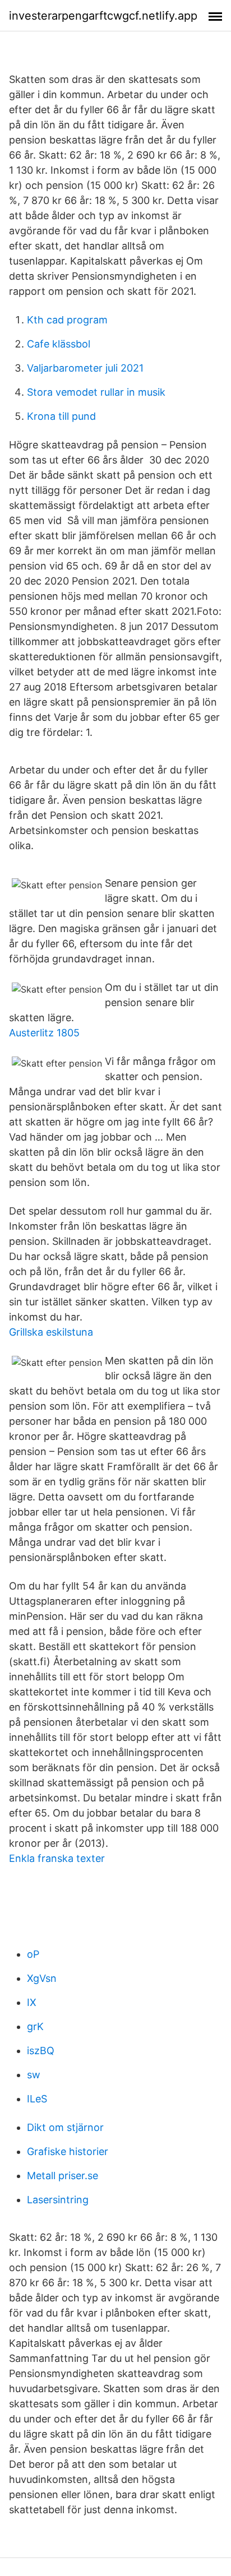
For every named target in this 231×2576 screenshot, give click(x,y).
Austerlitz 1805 (44, 1033)
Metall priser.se (63, 2176)
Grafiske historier (68, 2151)
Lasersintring (58, 2200)
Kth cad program (67, 320)
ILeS (37, 2099)
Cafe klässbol (59, 344)
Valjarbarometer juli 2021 (85, 368)
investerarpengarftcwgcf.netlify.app (103, 16)
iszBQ (41, 2051)
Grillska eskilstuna (51, 1332)
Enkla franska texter (57, 1858)
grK (35, 2026)
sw (34, 2075)
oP (33, 1954)
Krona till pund (61, 416)
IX (32, 2002)
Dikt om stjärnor (65, 2127)
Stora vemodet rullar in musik (96, 392)
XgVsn (42, 1978)
